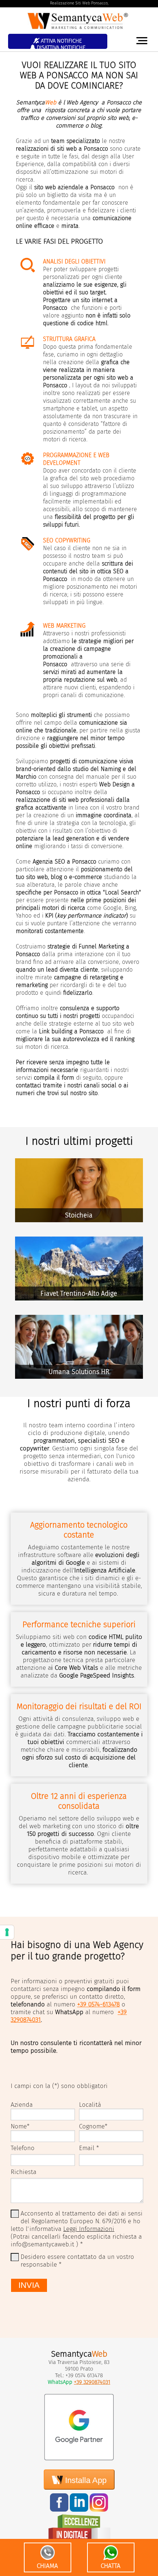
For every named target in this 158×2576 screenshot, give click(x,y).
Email (87, 2148)
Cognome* (93, 2126)
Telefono (23, 2148)
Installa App (85, 2480)
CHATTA (111, 2566)
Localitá (90, 2105)
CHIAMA (47, 2566)
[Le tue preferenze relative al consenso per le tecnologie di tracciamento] (7, 1932)
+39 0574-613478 (98, 2004)
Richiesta (24, 2172)
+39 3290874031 (92, 2382)
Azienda (22, 2105)
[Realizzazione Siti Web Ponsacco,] (79, 31)
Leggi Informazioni (89, 2229)
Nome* (20, 2126)
